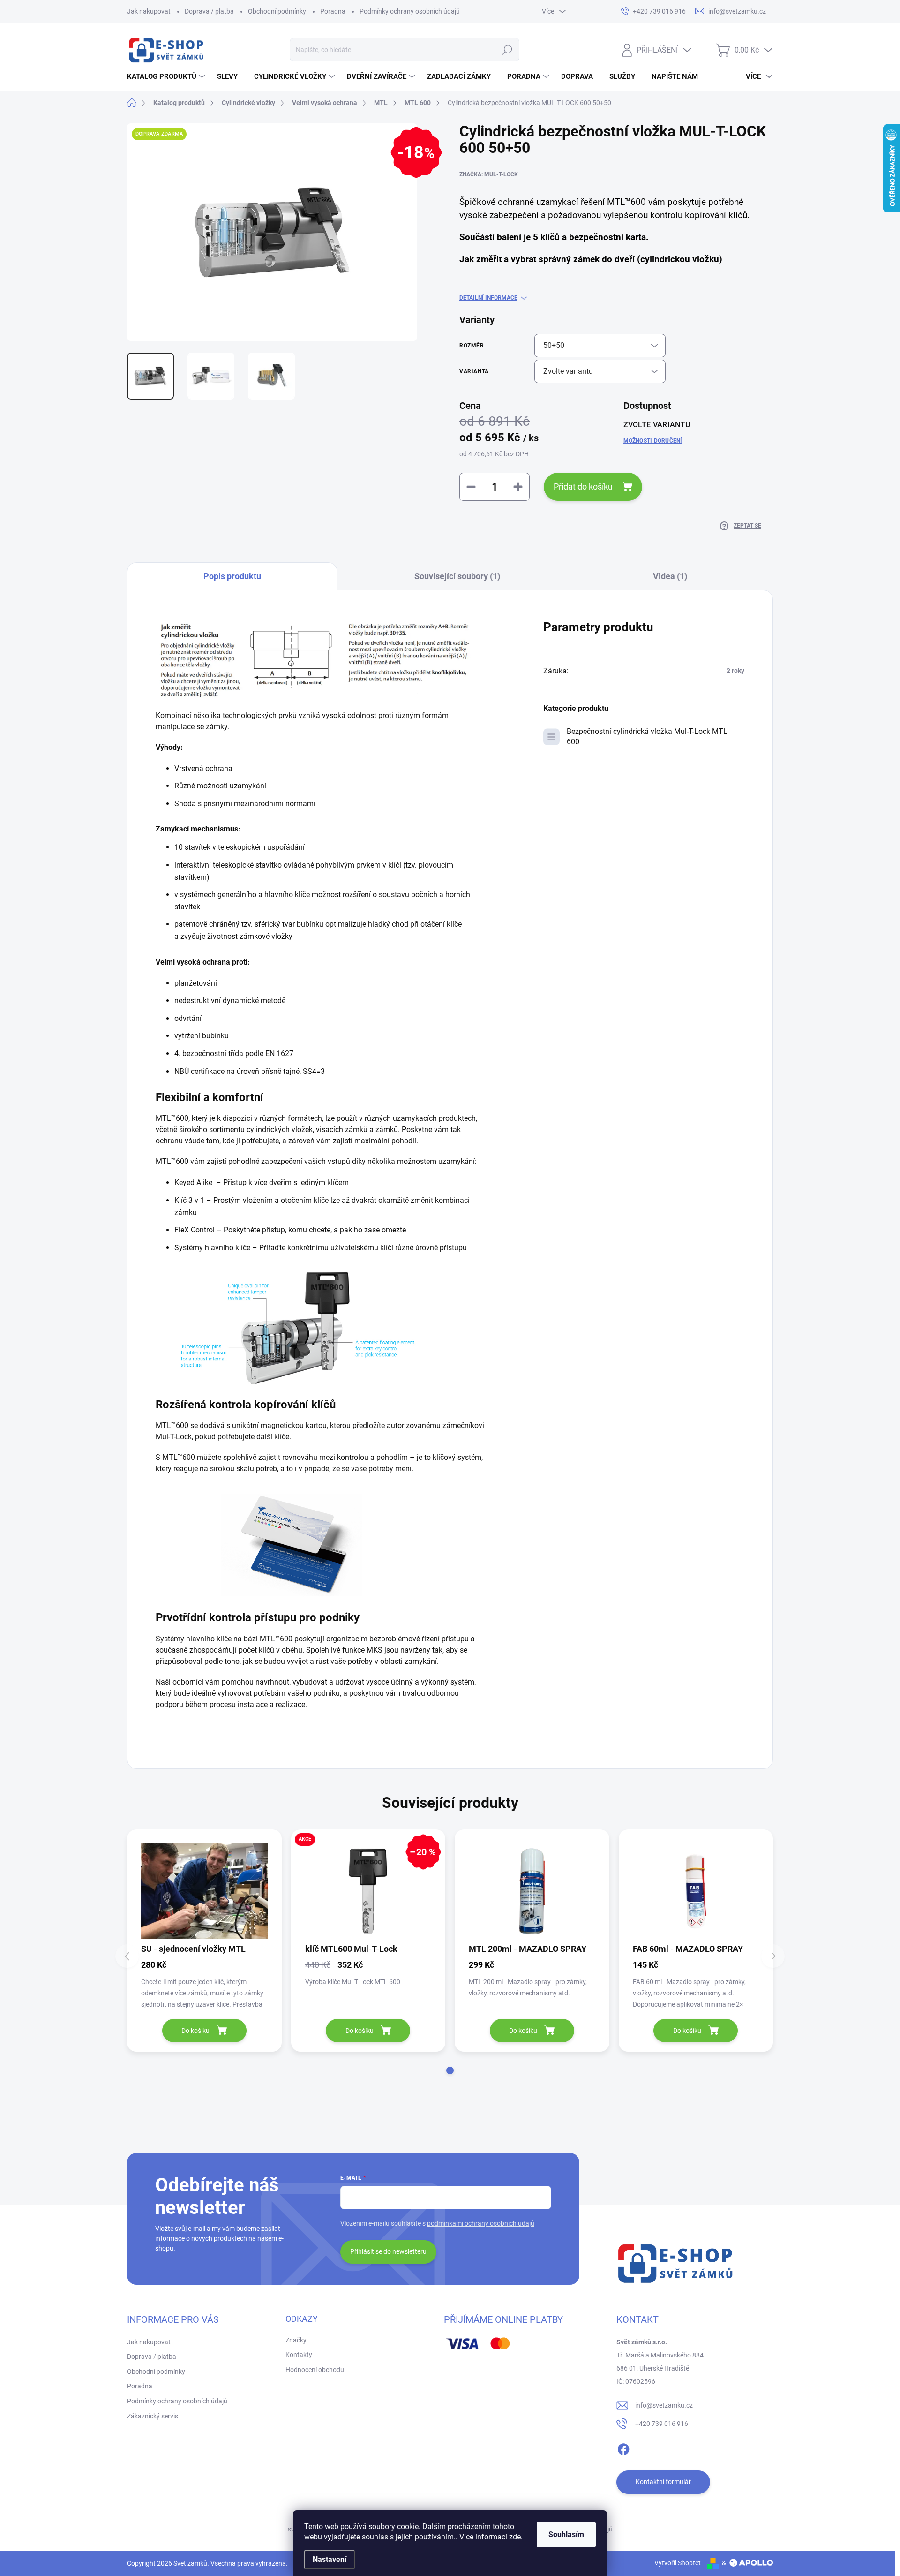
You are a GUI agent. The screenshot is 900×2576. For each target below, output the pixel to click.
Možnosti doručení (653, 441)
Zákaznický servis (153, 2416)
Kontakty (299, 2355)
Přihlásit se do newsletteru (388, 2251)
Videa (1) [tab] (670, 576)
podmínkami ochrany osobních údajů (481, 2223)
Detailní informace (488, 298)
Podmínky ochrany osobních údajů (410, 11)
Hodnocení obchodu (315, 2370)
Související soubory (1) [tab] (457, 576)
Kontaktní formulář (663, 2482)
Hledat (507, 50)
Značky (296, 2340)
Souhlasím (566, 2534)
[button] (450, 2070)
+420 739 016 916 (662, 2424)
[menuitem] (167, 76)
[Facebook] (623, 2448)
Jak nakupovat (149, 11)
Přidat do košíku (583, 487)
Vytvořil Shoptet (678, 2563)
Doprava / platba (209, 11)
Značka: (489, 174)
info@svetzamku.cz (664, 2405)
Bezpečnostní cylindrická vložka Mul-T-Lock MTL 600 (647, 737)
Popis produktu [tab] (232, 576)
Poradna (333, 11)
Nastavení (330, 2559)
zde (515, 2537)
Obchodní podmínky (277, 11)
